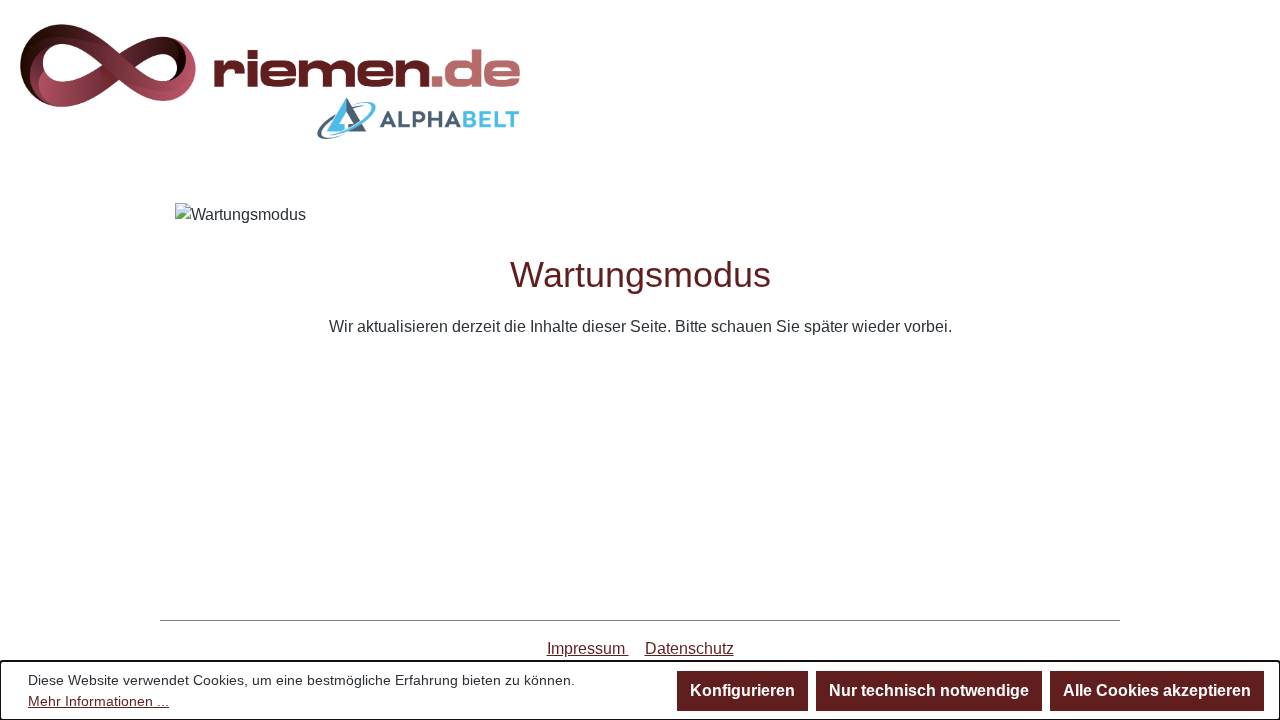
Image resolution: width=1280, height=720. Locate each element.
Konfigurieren (742, 690)
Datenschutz (689, 648)
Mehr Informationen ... (98, 701)
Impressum (588, 648)
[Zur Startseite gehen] (270, 81)
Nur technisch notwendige (929, 690)
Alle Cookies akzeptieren (1157, 690)
